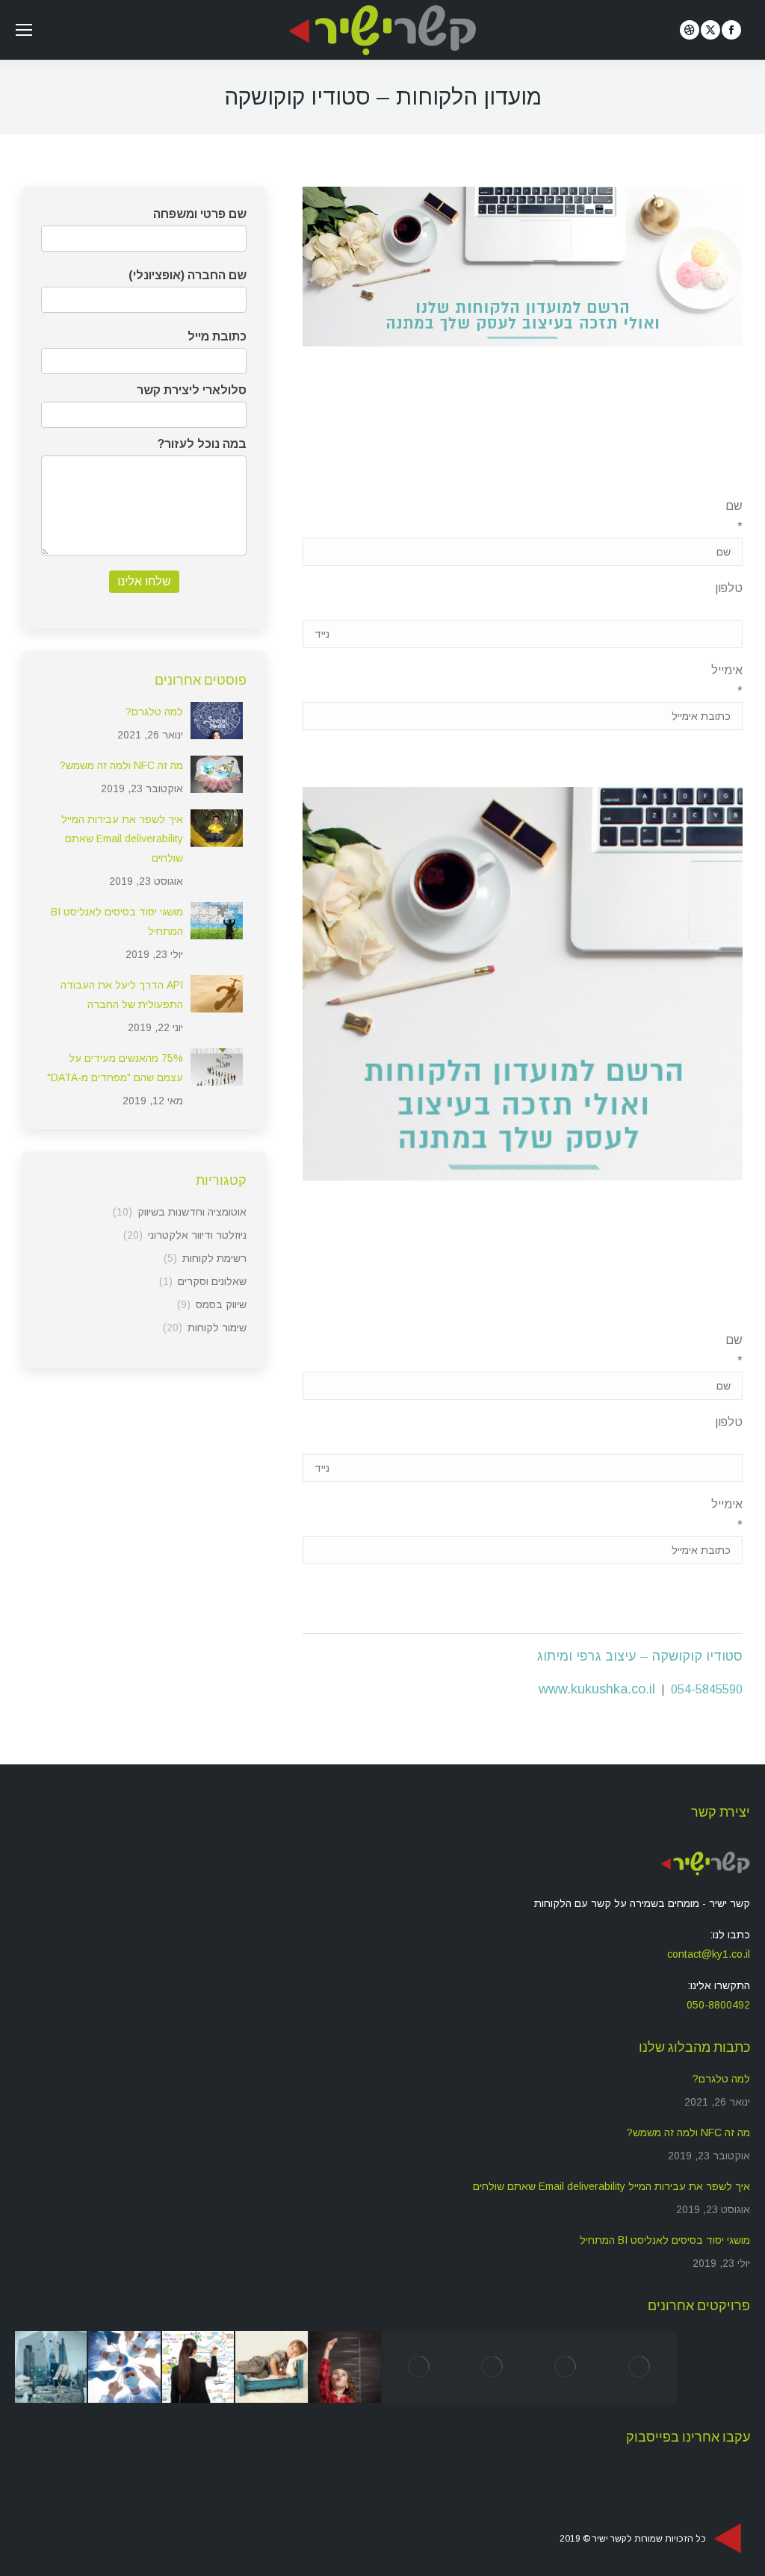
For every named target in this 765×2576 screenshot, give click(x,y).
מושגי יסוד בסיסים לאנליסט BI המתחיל (117, 921)
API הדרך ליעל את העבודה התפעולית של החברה (122, 995)
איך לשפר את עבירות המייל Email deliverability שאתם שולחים (122, 839)
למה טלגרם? (154, 712)
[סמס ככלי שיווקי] (639, 2368)
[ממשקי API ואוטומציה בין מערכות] (419, 2368)
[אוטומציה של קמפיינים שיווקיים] (346, 2368)
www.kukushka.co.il (597, 1689)
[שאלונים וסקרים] (492, 2368)
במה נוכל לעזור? (202, 444)
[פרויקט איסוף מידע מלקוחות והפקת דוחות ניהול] (272, 2368)
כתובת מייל (217, 336)
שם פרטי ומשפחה (200, 214)
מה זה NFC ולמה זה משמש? (121, 765)
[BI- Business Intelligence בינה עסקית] (199, 2368)
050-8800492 (718, 2005)
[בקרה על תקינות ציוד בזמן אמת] (125, 2368)
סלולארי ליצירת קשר (192, 390)
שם (734, 516)
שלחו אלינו (144, 581)
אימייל (727, 681)
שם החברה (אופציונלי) (188, 275)
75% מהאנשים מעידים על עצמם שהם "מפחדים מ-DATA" (115, 1068)
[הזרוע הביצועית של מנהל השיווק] (566, 2368)
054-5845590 (707, 1689)
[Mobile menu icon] (24, 30)
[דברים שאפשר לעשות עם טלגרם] (52, 2368)
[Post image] (217, 721)
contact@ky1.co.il (709, 1954)
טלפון (729, 588)
